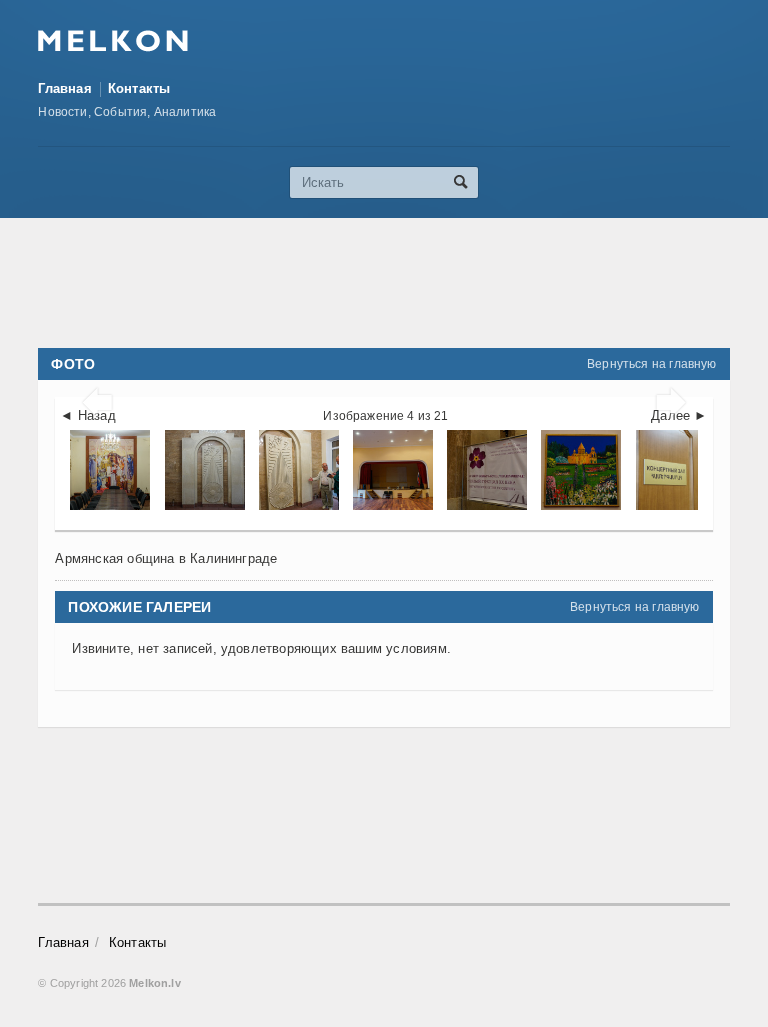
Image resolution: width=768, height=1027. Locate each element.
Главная (64, 88)
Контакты (139, 88)
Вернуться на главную (652, 364)
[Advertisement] (402, 283)
